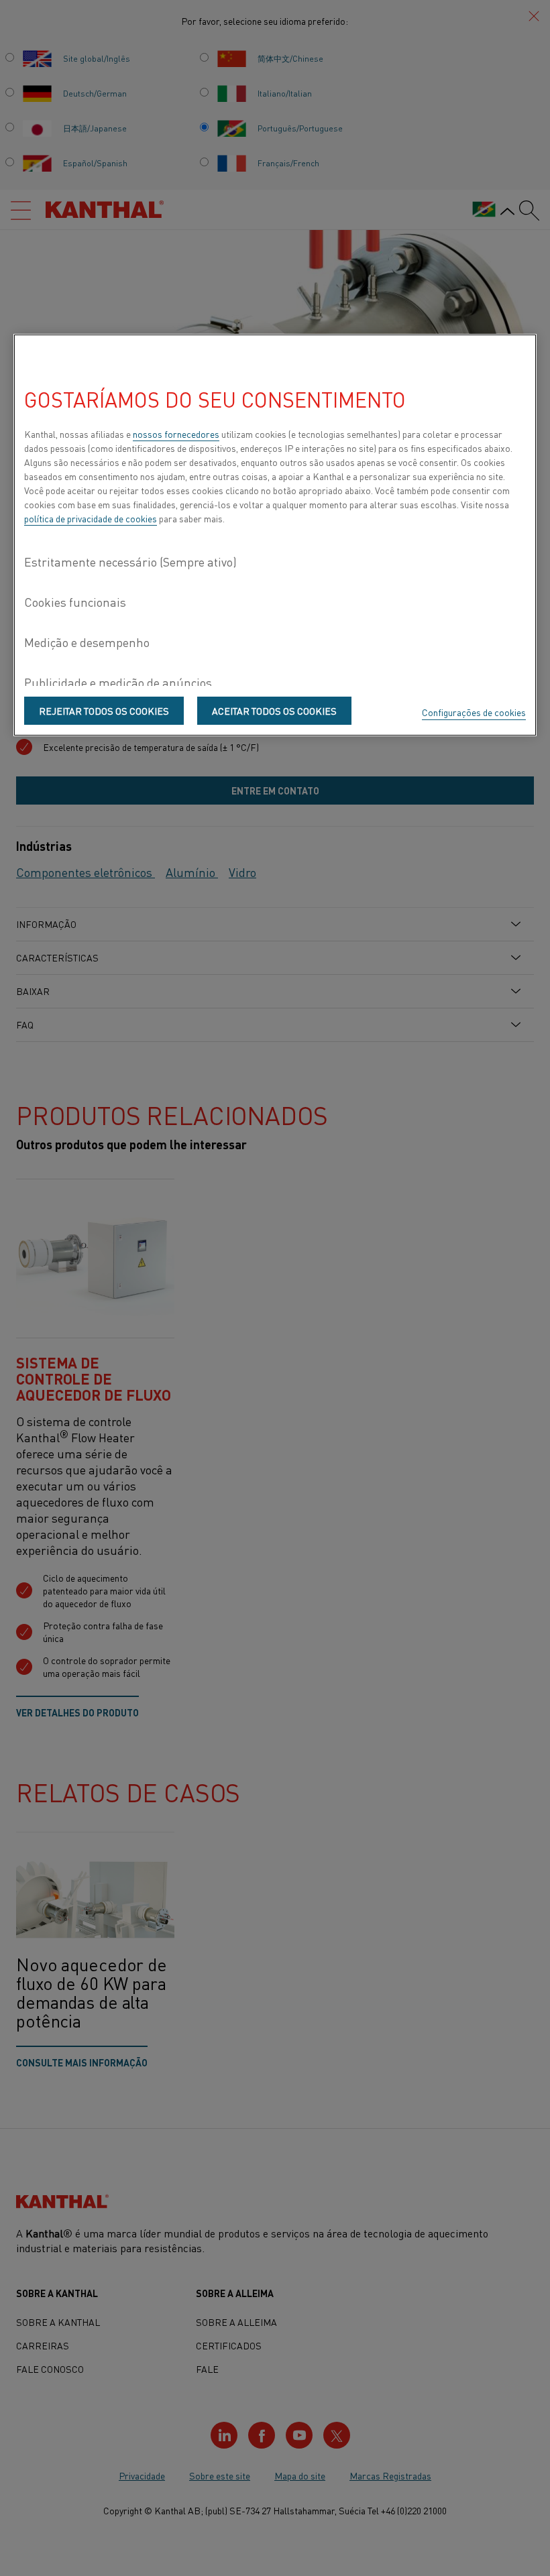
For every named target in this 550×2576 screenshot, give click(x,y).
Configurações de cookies (474, 712)
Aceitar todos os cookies (274, 711)
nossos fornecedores (176, 434)
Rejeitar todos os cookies (104, 711)
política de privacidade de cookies (91, 518)
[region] (275, 535)
